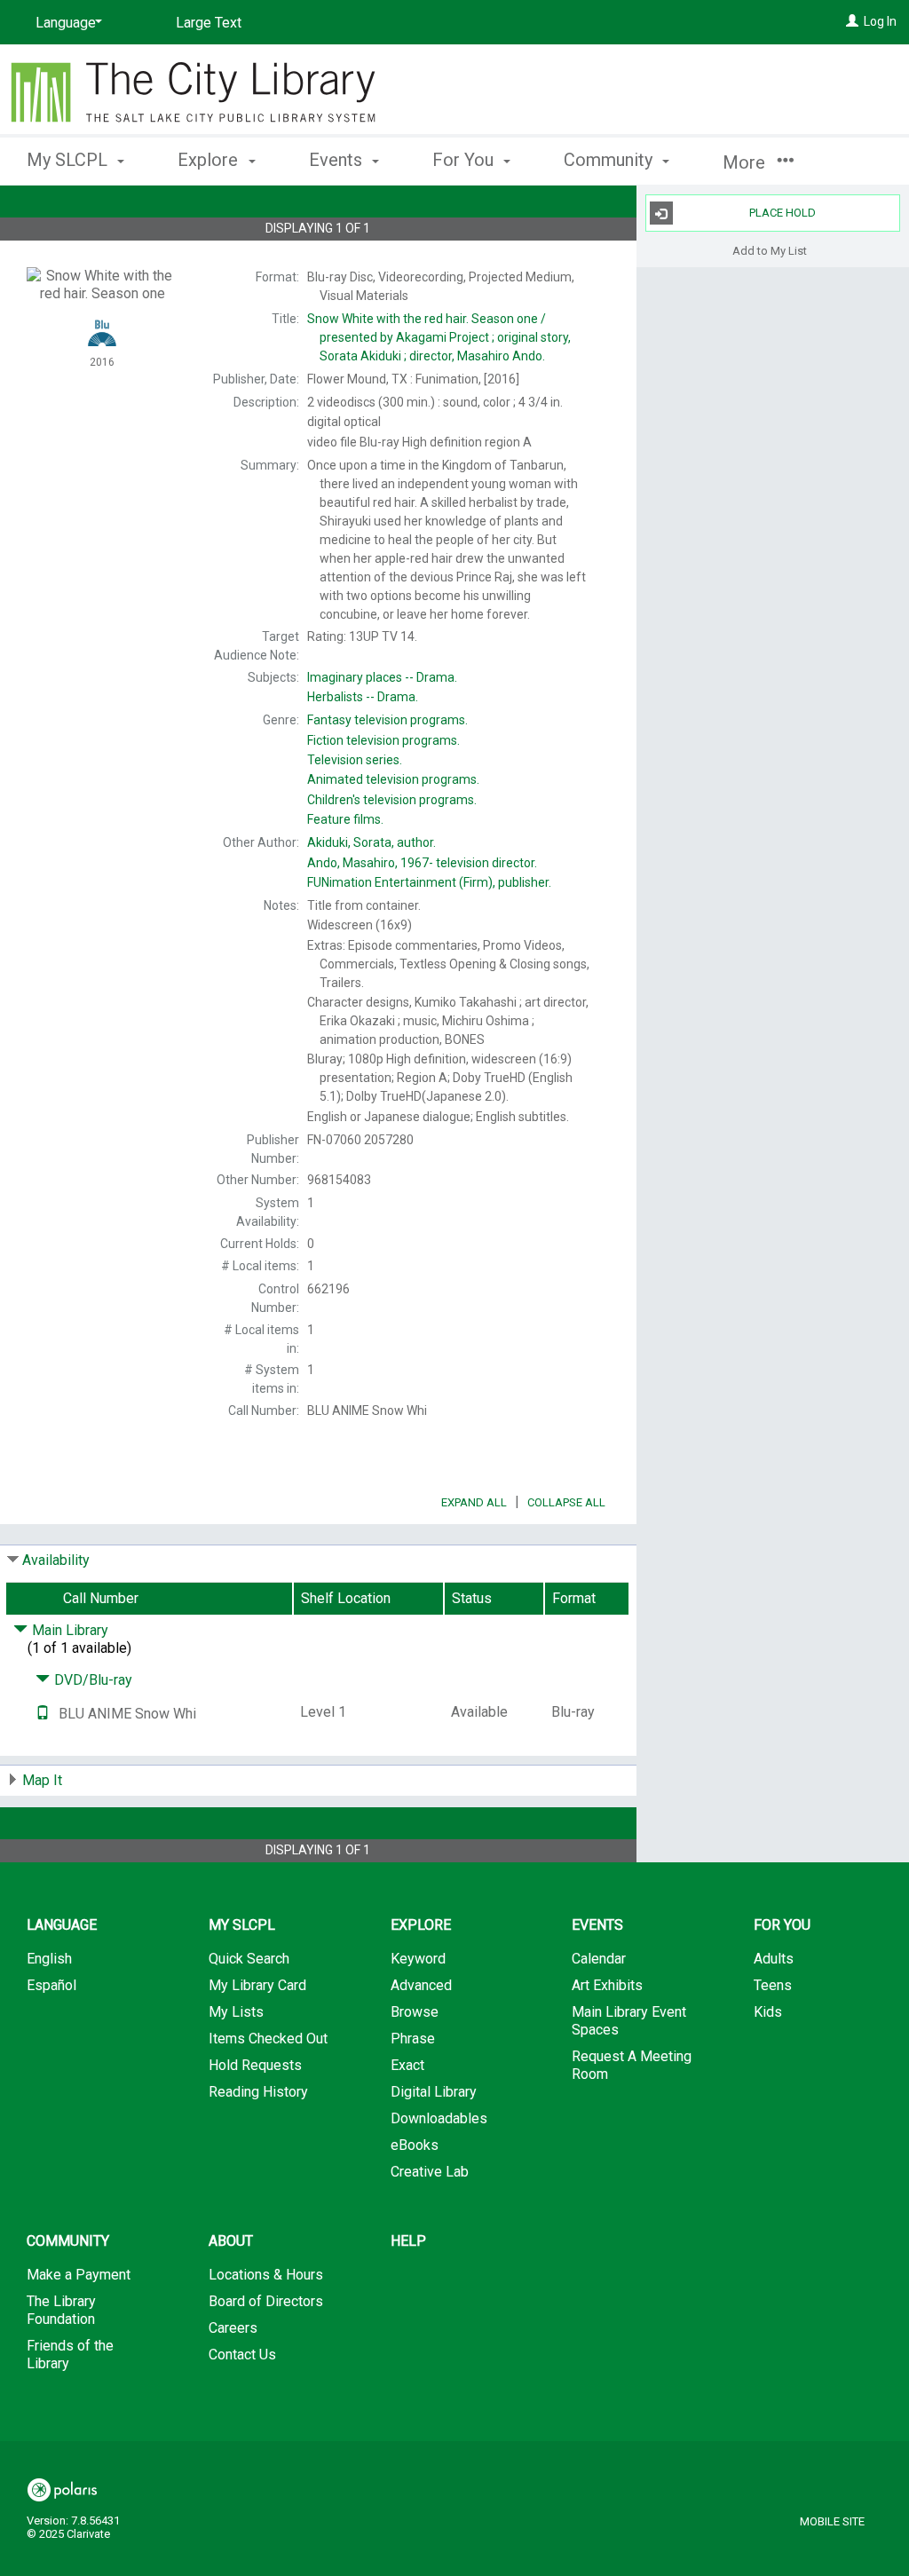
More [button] (746, 162)
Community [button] (610, 160)
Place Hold (783, 213)
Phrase (413, 2039)
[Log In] (852, 21)
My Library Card (257, 1985)
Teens (773, 1985)
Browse (415, 2012)
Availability (56, 1560)
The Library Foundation (61, 2310)
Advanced (421, 1985)
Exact (407, 2065)
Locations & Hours (266, 2275)
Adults (774, 1959)
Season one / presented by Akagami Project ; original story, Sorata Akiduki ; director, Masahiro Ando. (439, 337)
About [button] (231, 2241)
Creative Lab (430, 2172)
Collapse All (566, 1502)
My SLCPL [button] (69, 160)
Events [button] (338, 160)
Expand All (474, 1502)
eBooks (415, 2145)
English (49, 1959)
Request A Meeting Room (632, 2065)
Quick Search (249, 1959)
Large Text (209, 23)
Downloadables (439, 2118)
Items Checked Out (268, 2039)
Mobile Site (832, 2521)
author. (372, 842)
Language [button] (62, 1925)
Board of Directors (266, 2301)
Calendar (599, 1959)
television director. (422, 863)
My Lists (236, 2012)
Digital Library (434, 2092)
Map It (42, 1780)
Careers (233, 2328)
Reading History (258, 2092)
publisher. (429, 882)
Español (51, 1985)
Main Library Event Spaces (629, 2021)
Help (408, 2241)
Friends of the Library (70, 2355)
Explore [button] (210, 160)
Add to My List (770, 250)
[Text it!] (43, 1714)
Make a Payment (79, 2275)
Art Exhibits (607, 1985)
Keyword (418, 1959)
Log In (880, 21)
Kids (768, 2012)
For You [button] (465, 160)
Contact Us (242, 2355)
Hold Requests (255, 2065)
